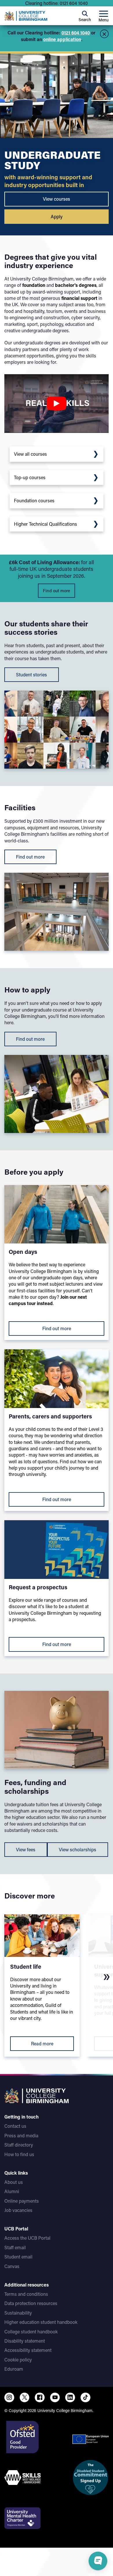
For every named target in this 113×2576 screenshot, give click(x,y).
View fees (26, 1849)
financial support (79, 298)
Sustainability (18, 2313)
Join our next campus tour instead (48, 1300)
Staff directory (19, 2145)
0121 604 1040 (76, 33)
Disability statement (25, 2341)
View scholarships (78, 1849)
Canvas (12, 2266)
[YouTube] (55, 2398)
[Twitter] (25, 2398)
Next (107, 1977)
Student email (18, 2257)
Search (85, 20)
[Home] (26, 16)
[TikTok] (85, 2398)
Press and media (21, 2135)
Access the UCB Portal (27, 2238)
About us (14, 2182)
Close (104, 34)
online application (62, 39)
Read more (42, 2043)
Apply (57, 216)
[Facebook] (40, 2398)
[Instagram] (9, 2398)
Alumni (12, 2191)
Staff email (15, 2247)
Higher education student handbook (41, 2322)
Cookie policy (18, 2360)
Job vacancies (18, 2210)
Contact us (15, 2126)
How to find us (19, 2154)
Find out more (57, 591)
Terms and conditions (26, 2294)
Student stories (31, 675)
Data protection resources (31, 2303)
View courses (57, 199)
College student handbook (31, 2331)
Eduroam (14, 2369)
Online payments (22, 2201)
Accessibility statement (28, 2350)
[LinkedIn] (70, 2398)
